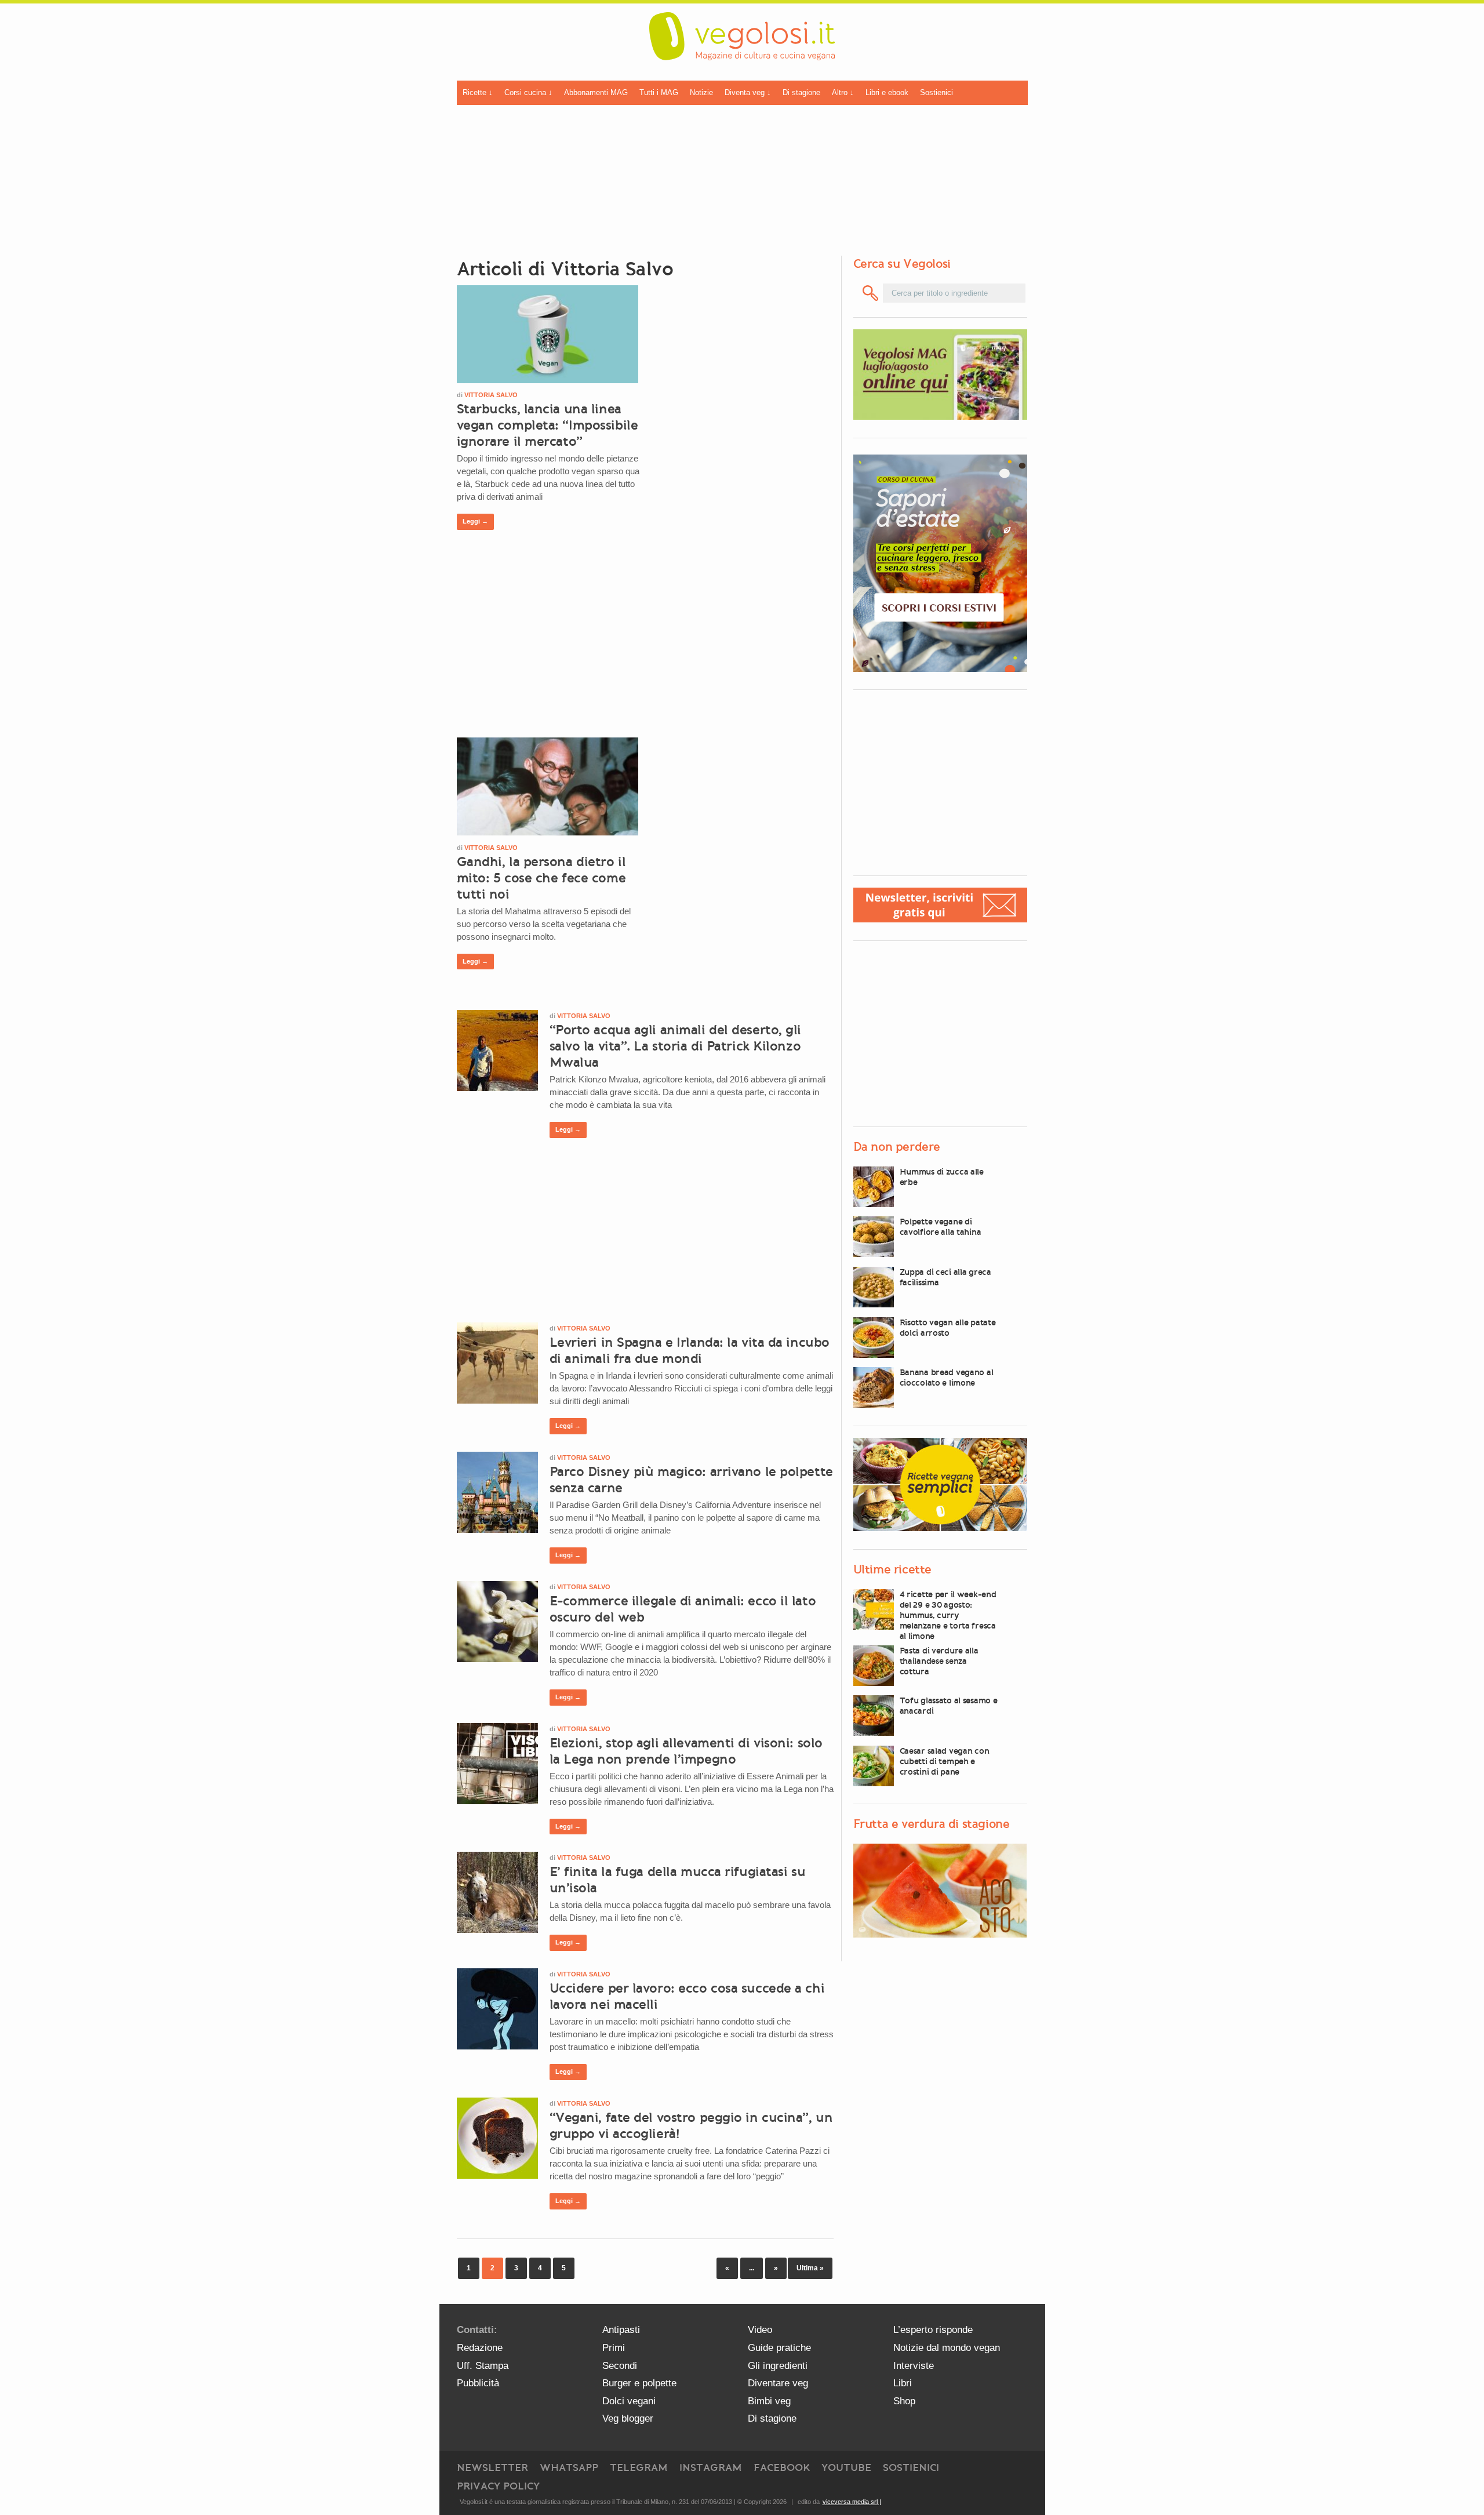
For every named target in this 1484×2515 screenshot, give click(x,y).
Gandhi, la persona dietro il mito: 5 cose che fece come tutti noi (541, 878)
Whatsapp (569, 2467)
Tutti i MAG (659, 92)
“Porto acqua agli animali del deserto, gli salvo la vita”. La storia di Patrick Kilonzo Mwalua (676, 1046)
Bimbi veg (769, 2401)
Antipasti (621, 2330)
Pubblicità (478, 2383)
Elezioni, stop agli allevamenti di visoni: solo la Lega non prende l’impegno (686, 1751)
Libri (903, 2383)
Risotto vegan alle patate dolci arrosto (948, 1328)
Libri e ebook (887, 92)
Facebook (782, 2467)
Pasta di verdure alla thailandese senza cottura (939, 1661)
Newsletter (492, 2467)
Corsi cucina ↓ (528, 92)
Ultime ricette (892, 1569)
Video (760, 2330)
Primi (614, 2348)
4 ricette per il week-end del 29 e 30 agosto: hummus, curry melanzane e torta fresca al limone (948, 1615)
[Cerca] (871, 293)
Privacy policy (498, 2486)
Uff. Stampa (483, 2366)
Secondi (620, 2366)
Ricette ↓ (478, 92)
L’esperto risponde (933, 2330)
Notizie (701, 92)
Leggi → (475, 521)
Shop (904, 2401)
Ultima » (810, 2268)
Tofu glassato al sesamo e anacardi (949, 1706)
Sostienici (936, 92)
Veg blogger (628, 2418)
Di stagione (801, 92)
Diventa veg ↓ (748, 92)
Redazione (480, 2348)
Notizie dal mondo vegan (947, 2348)
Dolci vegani (629, 2401)
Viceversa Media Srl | (852, 2502)
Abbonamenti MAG (596, 92)
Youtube (846, 2467)
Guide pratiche (779, 2348)
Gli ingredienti (778, 2366)
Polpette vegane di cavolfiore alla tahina (941, 1227)
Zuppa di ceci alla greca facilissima (945, 1277)
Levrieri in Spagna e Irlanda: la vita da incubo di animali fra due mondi (690, 1350)
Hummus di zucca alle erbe (942, 1177)
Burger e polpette (639, 2383)
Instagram (711, 2467)
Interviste (914, 2366)
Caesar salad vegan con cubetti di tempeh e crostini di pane (945, 1761)
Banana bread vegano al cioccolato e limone (947, 1378)
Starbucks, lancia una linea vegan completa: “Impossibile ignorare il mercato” (548, 425)
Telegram (639, 2467)
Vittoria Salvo (491, 395)
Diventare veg (778, 2383)
